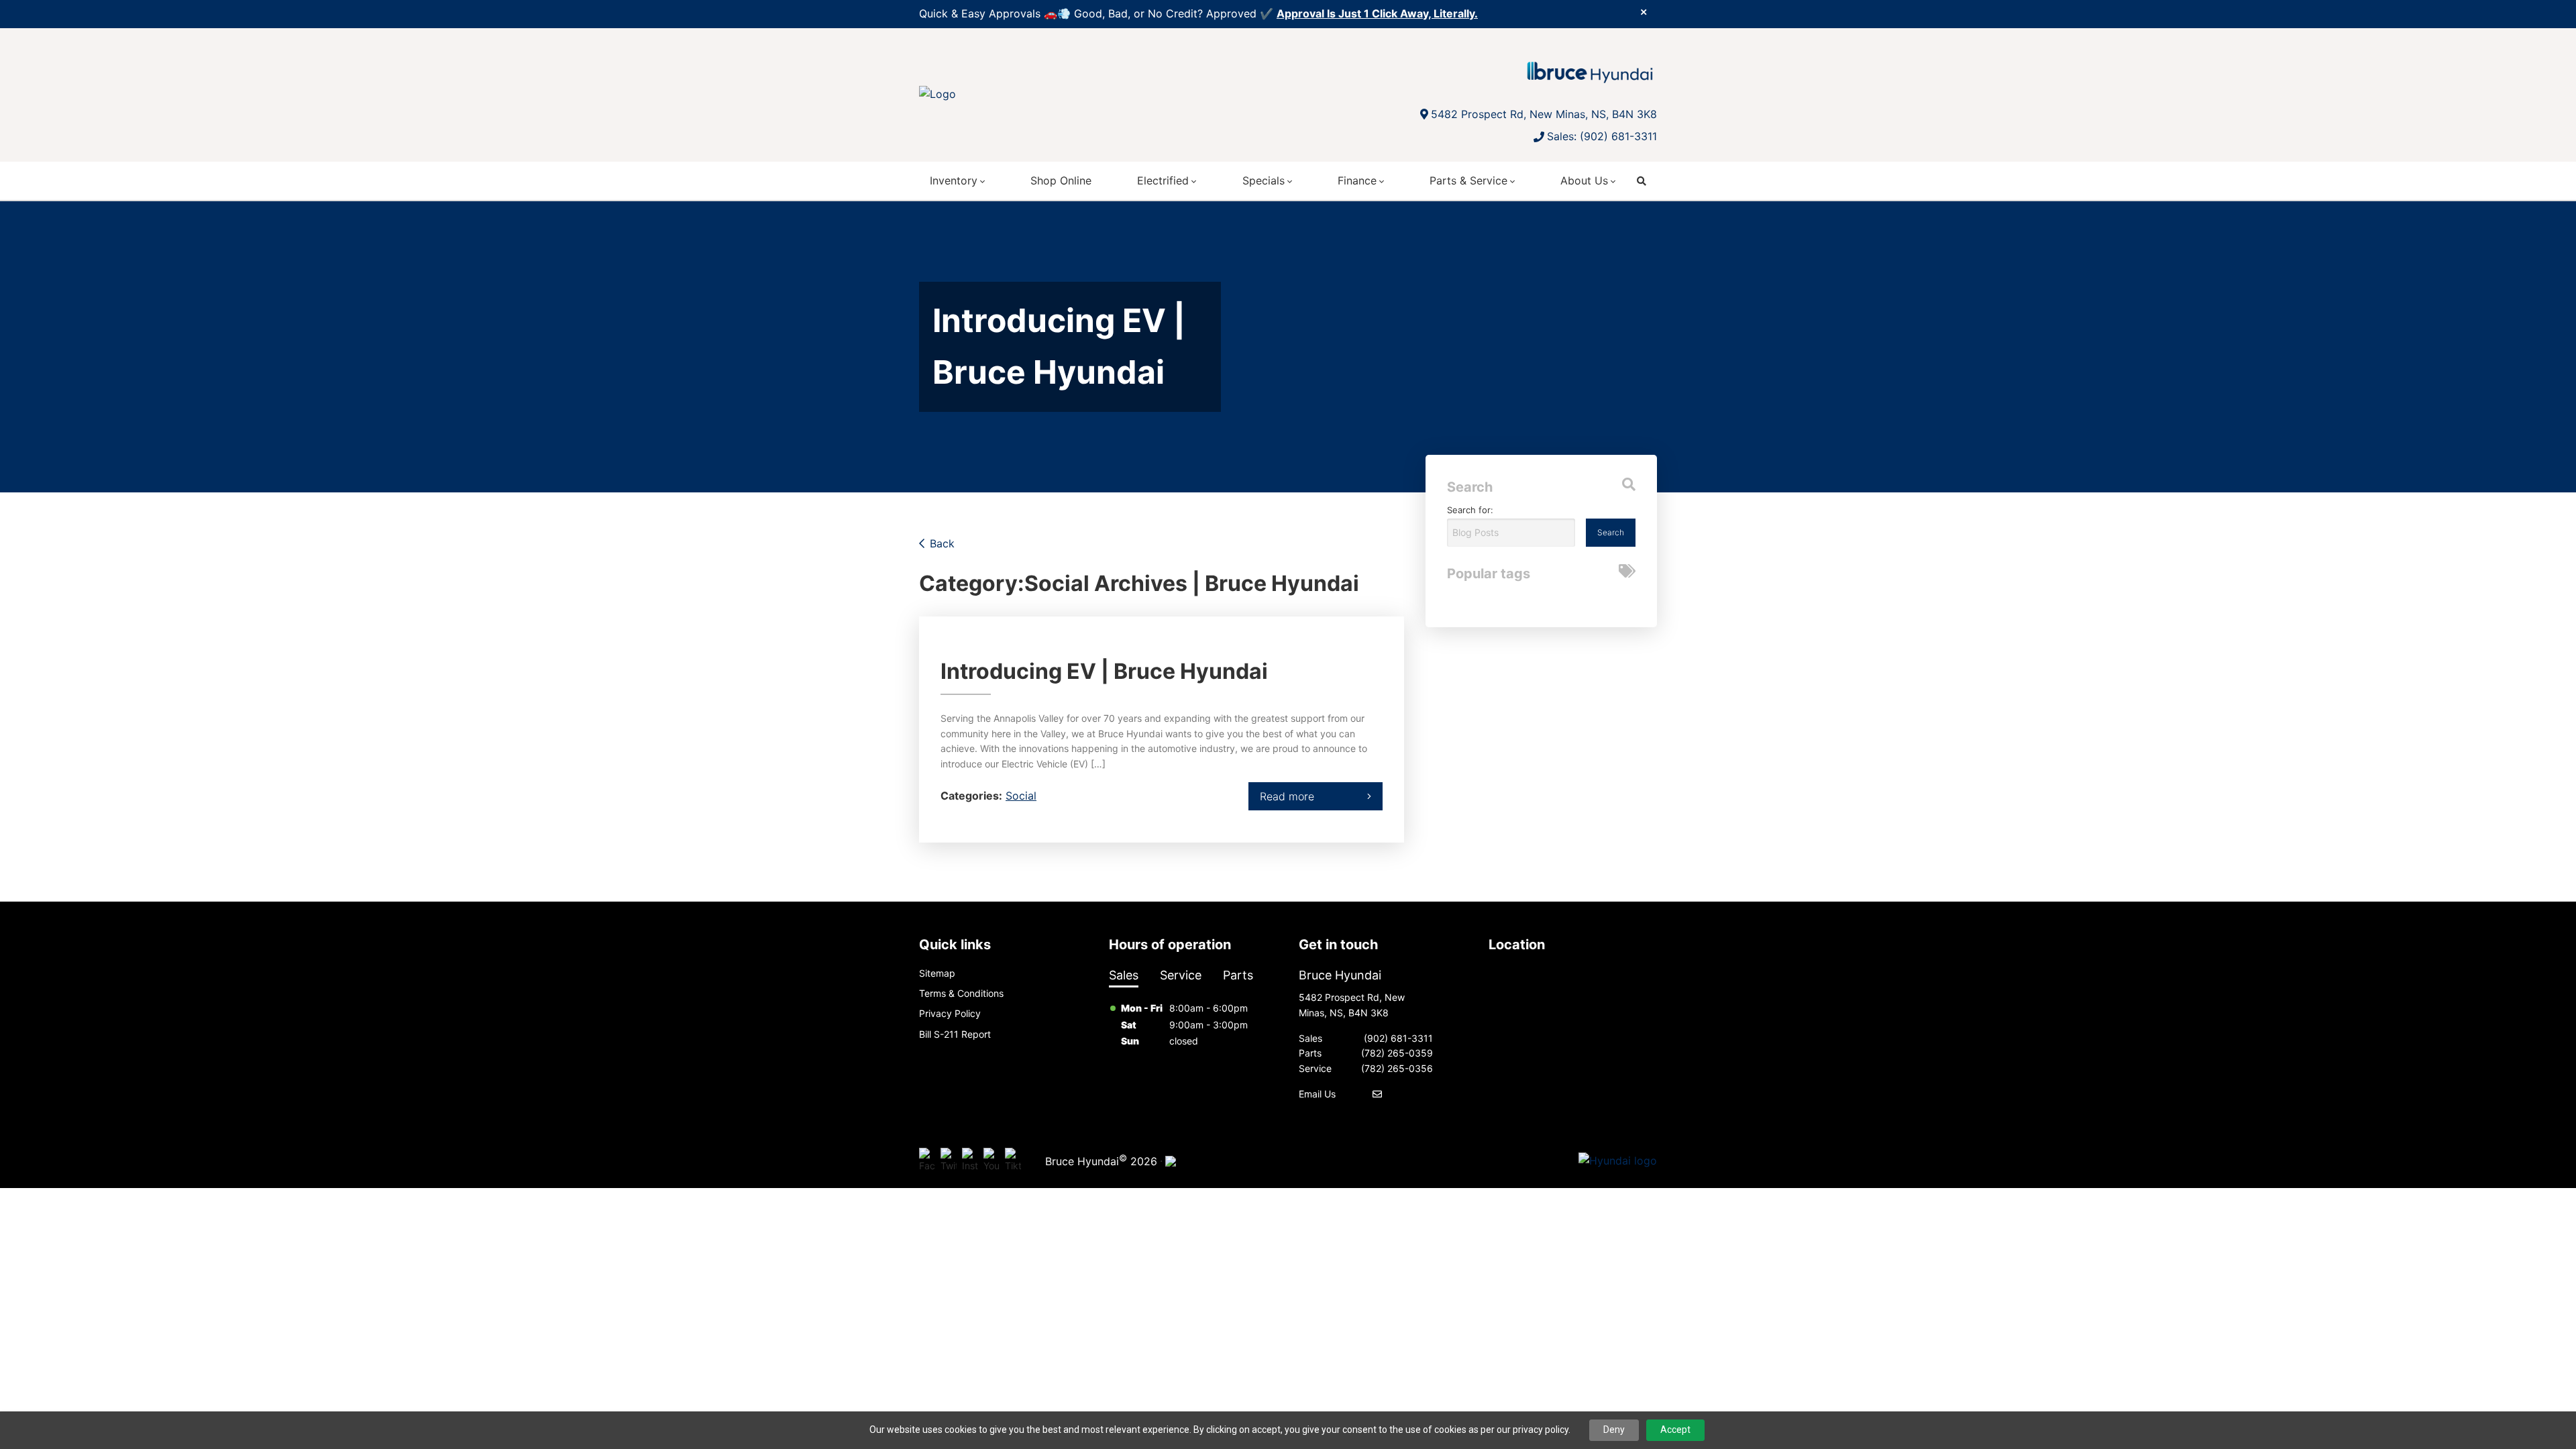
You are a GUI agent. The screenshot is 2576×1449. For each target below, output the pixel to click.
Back (942, 543)
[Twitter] (949, 1161)
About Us (1584, 180)
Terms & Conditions (961, 993)
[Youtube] (991, 1161)
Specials (1264, 180)
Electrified (1163, 180)
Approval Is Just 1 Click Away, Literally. (1377, 13)
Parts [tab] (1238, 975)
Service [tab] (1181, 975)
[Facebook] (927, 1161)
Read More (1287, 796)
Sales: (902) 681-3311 (1602, 136)
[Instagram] (970, 1161)
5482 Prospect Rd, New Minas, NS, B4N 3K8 (1544, 114)
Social (1021, 796)
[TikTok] (1013, 1161)
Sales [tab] (1124, 975)
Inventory (954, 180)
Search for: (1470, 510)
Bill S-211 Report (955, 1034)
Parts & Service (1468, 180)
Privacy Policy (950, 1013)
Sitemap (937, 973)
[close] (1644, 11)
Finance (1357, 180)
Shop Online (1061, 180)
